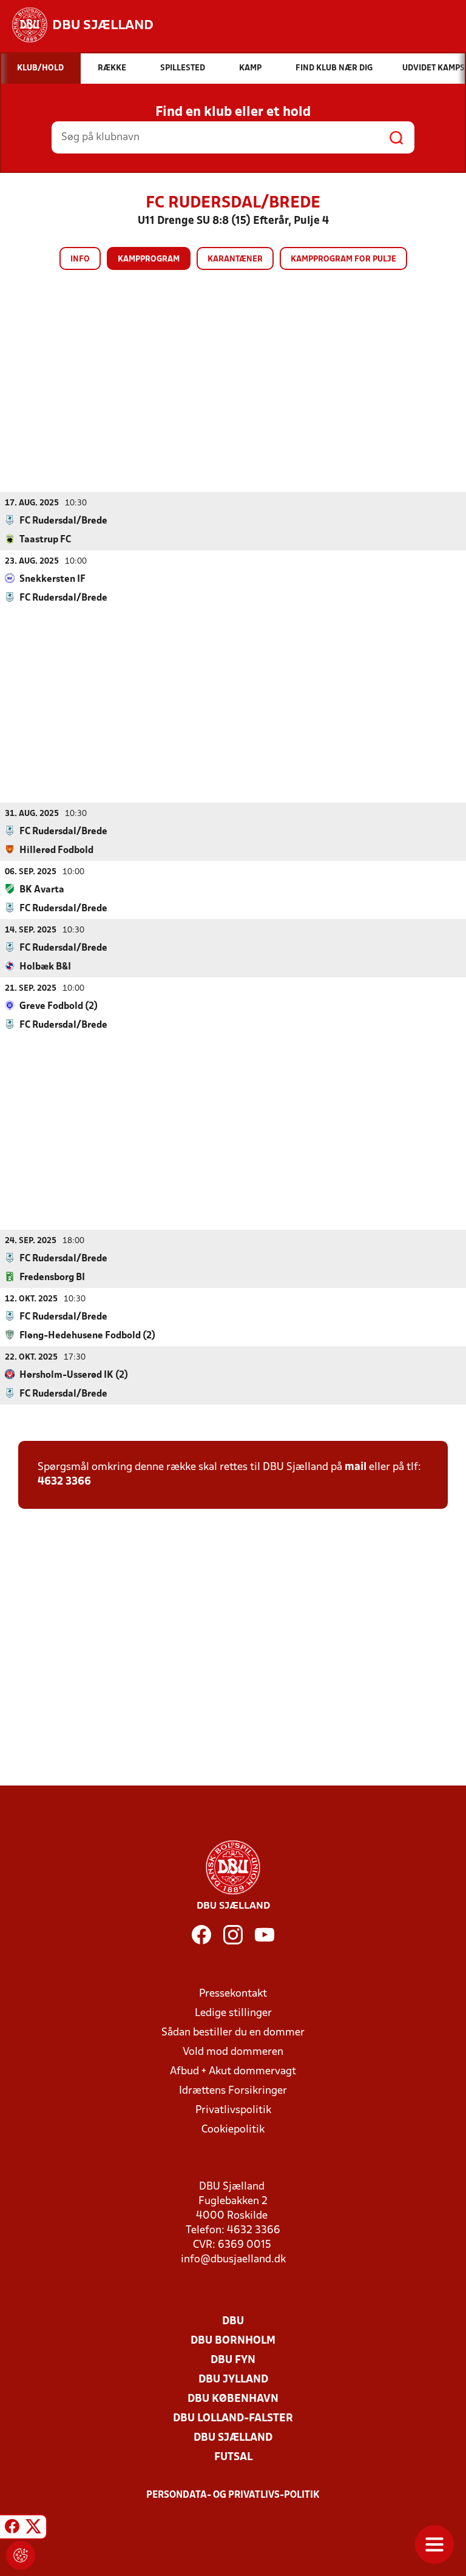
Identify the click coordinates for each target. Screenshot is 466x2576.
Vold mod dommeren (233, 2052)
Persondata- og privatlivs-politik (233, 2495)
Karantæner (235, 259)
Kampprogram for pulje (343, 259)
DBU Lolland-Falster (233, 2419)
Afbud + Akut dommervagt (233, 2072)
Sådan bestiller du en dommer (233, 2033)
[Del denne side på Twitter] (33, 2529)
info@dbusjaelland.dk (233, 2260)
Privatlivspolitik (233, 2110)
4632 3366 (64, 1482)
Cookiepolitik (233, 2130)
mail (356, 1467)
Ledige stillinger (233, 2013)
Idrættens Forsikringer (233, 2091)
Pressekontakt (233, 1994)
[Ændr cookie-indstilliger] (21, 2555)
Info (80, 259)
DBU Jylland (233, 2380)
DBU (233, 2321)
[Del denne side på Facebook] (12, 2529)
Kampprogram (149, 259)
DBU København (233, 2399)
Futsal (233, 2457)
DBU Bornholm (233, 2341)
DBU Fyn (233, 2360)
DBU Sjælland (233, 2438)
